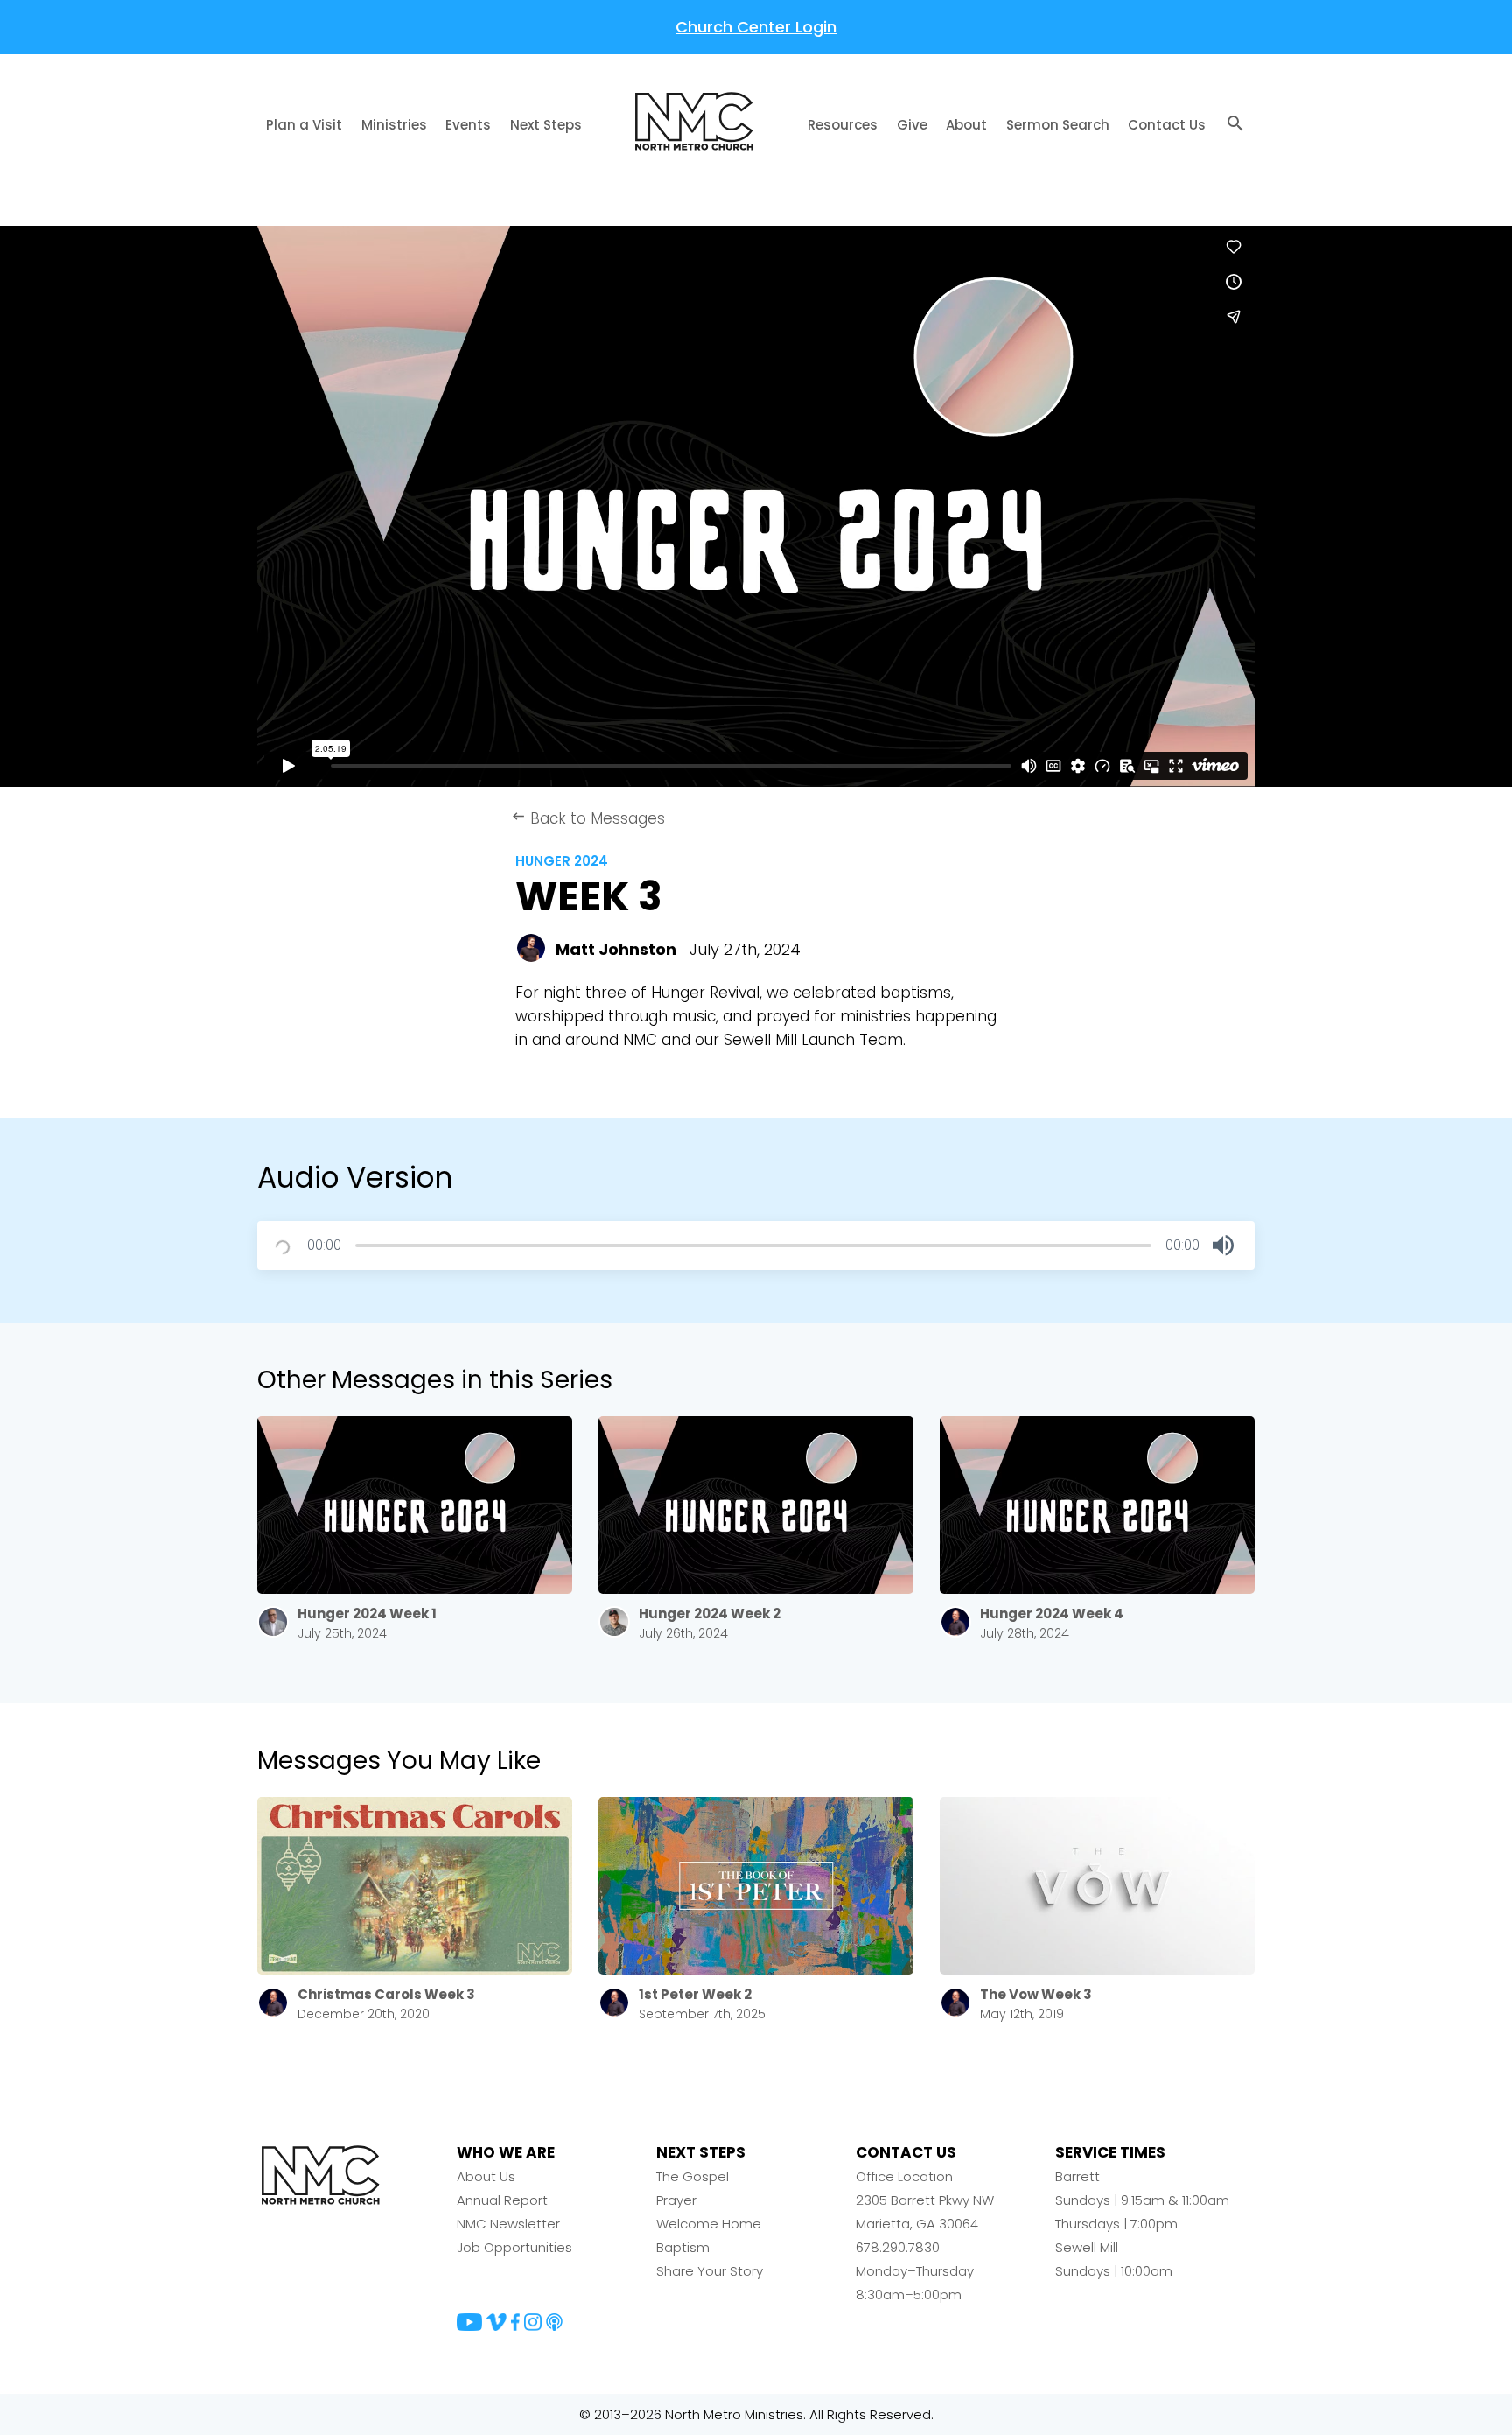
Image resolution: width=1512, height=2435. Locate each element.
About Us (486, 2176)
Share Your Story (710, 2271)
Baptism (683, 2247)
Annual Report (502, 2200)
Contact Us (1167, 125)
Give (912, 125)
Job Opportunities (514, 2247)
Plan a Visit (304, 125)
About (966, 125)
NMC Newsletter (508, 2224)
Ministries (394, 125)
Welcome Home (709, 2224)
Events (468, 125)
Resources (843, 125)
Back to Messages (588, 818)
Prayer (676, 2200)
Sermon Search (1058, 125)
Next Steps (546, 125)
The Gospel (693, 2176)
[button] (1223, 1246)
